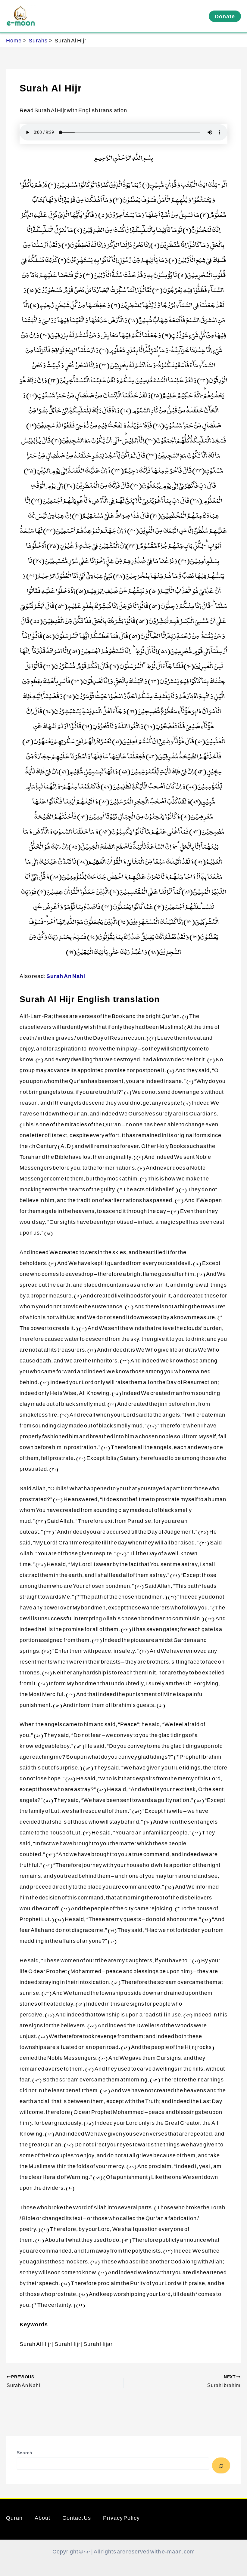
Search (25, 2452)
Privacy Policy (121, 2518)
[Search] (221, 2465)
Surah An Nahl (66, 976)
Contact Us (77, 2518)
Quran (14, 2518)
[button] (225, 16)
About (42, 2518)
